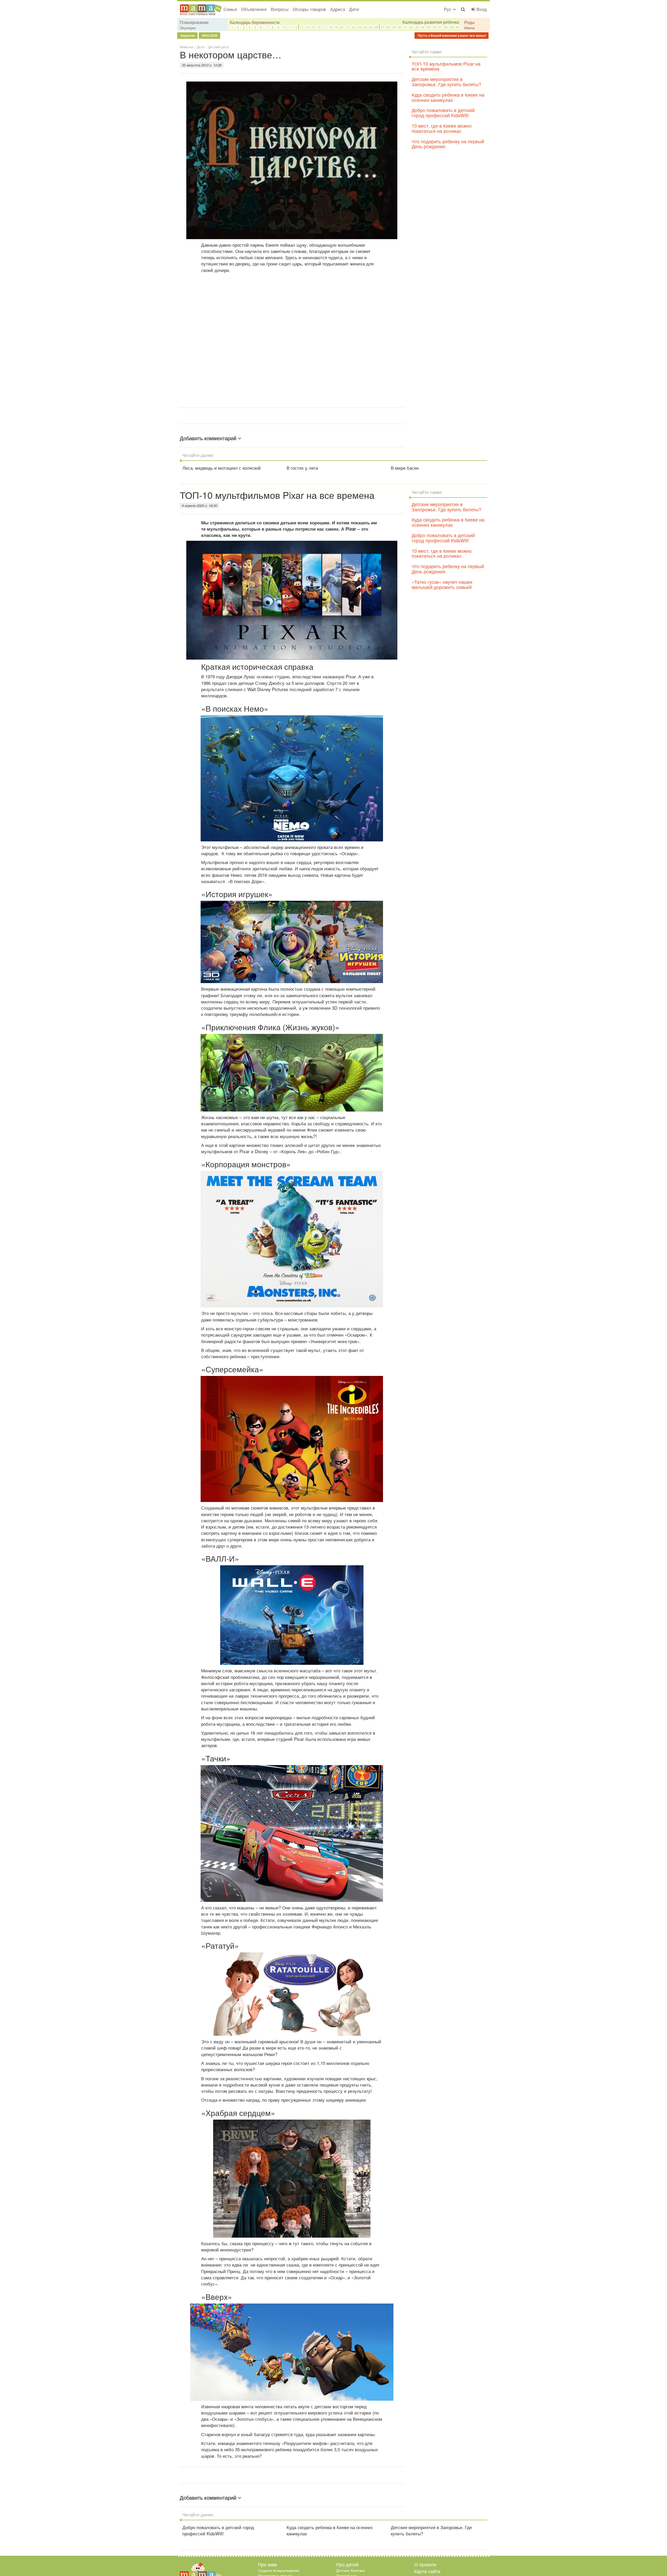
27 (382, 27)
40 (458, 27)
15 (313, 27)
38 (446, 27)
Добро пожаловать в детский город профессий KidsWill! (443, 113)
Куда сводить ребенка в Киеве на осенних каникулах (448, 97)
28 (388, 27)
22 (354, 27)
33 (417, 27)
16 (319, 27)
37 (440, 27)
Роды (470, 22)
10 (284, 27)
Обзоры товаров (309, 9)
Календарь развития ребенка (431, 22)
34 (423, 27)
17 (325, 27)
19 (336, 27)
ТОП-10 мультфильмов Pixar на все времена (446, 66)
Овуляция (188, 28)
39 (452, 27)
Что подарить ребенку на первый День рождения (448, 144)
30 (400, 27)
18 (330, 27)
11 (290, 27)
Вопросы (280, 9)
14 (307, 27)
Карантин (187, 35)
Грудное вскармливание (279, 2570)
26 (376, 27)
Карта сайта (427, 2571)
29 (394, 27)
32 (411, 27)
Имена (469, 28)
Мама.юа (186, 47)
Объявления (254, 9)
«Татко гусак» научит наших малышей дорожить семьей (442, 584)
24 (365, 27)
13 (301, 27)
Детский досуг (218, 47)
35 (429, 27)
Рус (448, 9)
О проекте (425, 2564)
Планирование (194, 22)
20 (342, 27)
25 (371, 27)
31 (405, 27)
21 (348, 27)
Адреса (338, 9)
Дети (354, 9)
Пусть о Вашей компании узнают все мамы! (452, 35)
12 (296, 27)
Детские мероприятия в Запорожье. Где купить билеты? (446, 82)
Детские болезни (350, 2570)
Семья (230, 9)
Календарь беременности (255, 22)
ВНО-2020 (209, 35)
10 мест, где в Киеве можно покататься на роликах (442, 128)
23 (359, 27)
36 (434, 27)
